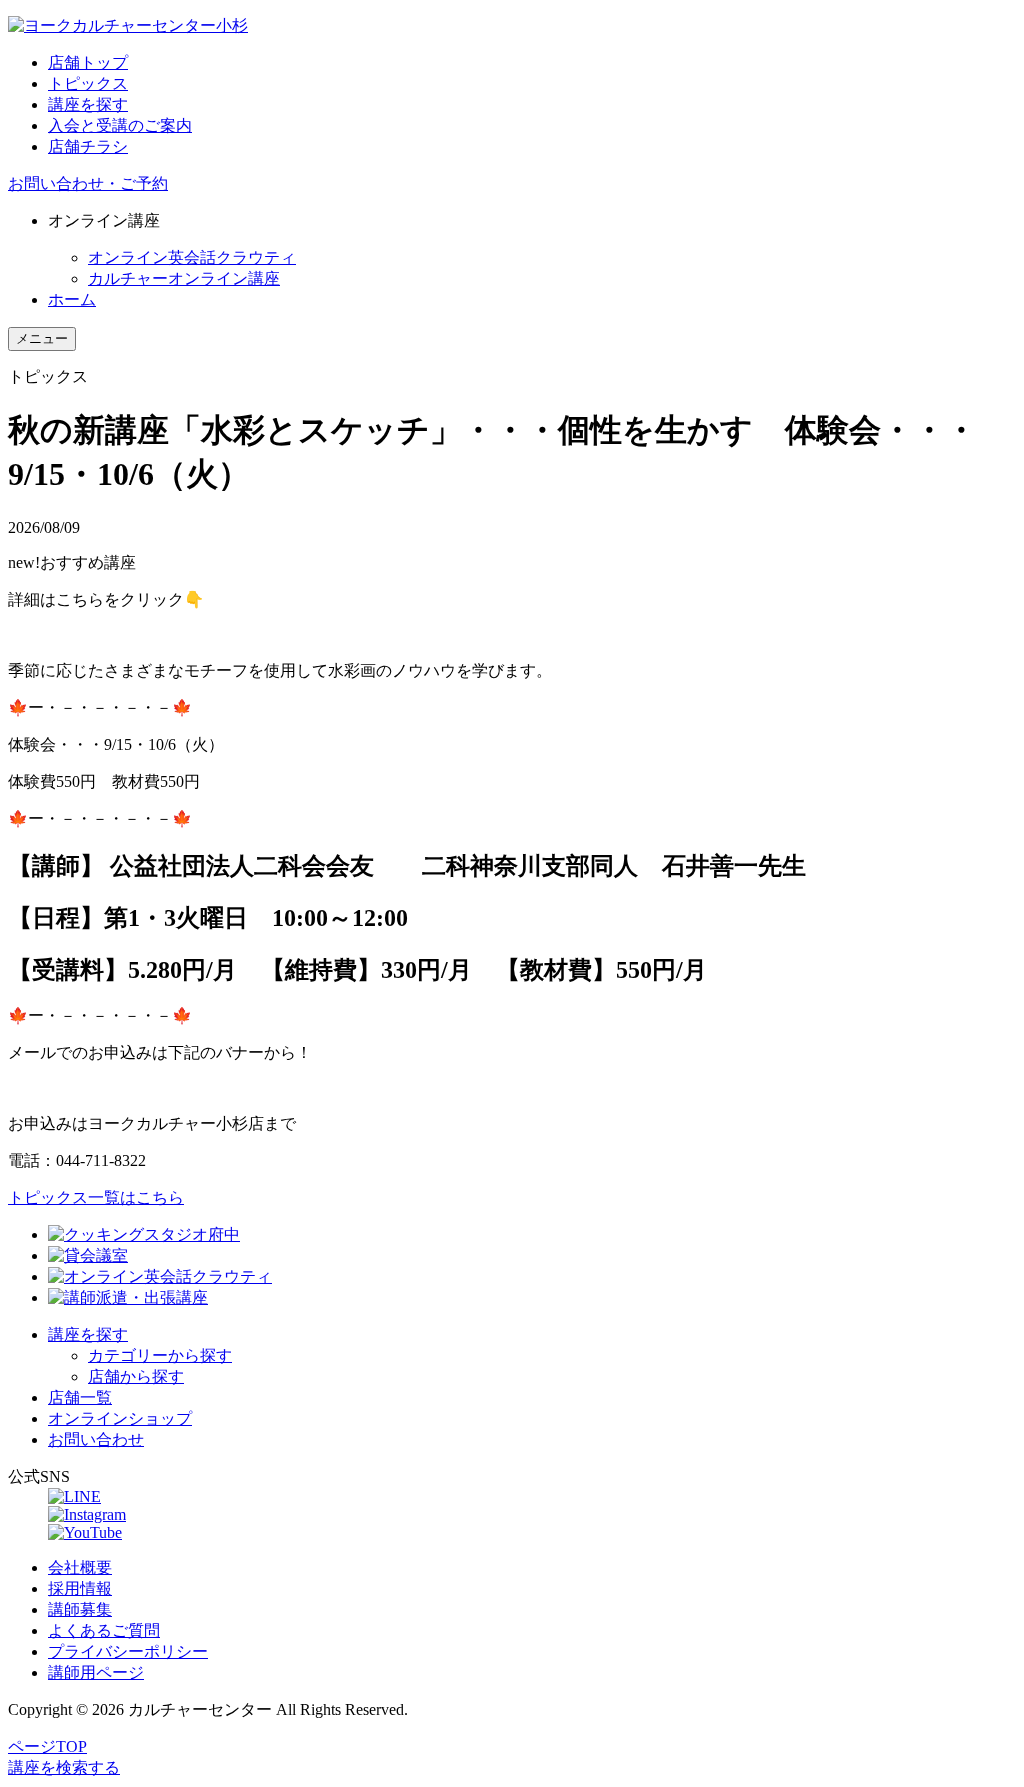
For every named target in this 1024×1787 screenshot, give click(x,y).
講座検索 (64, 1767)
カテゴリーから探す (160, 1355)
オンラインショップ (120, 1418)
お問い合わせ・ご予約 (88, 183)
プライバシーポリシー (128, 1651)
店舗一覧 (80, 1397)
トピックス (88, 83)
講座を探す (88, 104)
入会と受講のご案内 (120, 125)
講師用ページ (96, 1672)
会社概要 (80, 1567)
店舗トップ (88, 62)
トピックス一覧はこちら (96, 1197)
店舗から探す (136, 1376)
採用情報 (80, 1588)
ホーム (72, 299)
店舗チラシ (88, 146)
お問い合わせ (96, 1439)
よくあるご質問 (104, 1630)
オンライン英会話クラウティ (192, 257)
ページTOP (47, 1746)
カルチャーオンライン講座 (184, 278)
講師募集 (80, 1609)
